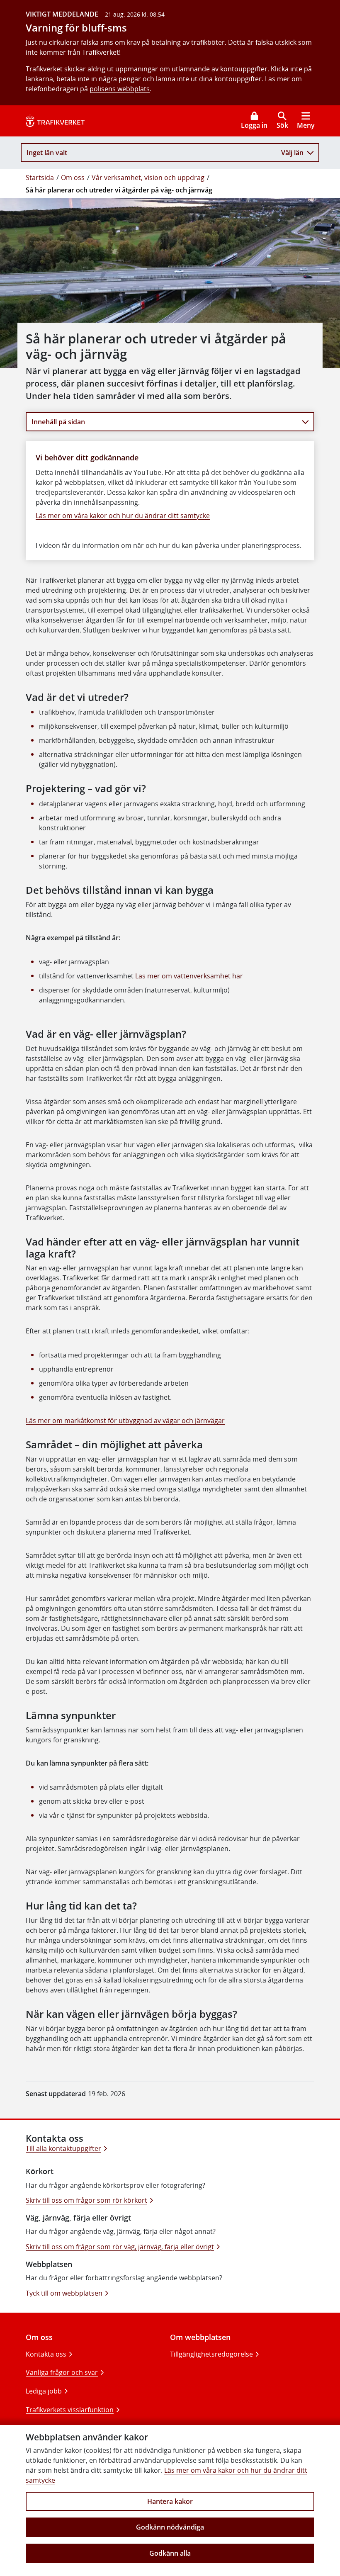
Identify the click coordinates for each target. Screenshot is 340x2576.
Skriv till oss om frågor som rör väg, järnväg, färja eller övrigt (120, 2247)
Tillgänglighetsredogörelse (211, 2354)
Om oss (73, 178)
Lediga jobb (44, 2391)
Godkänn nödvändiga (170, 2527)
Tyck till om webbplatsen (64, 2293)
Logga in (254, 125)
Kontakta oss (46, 2354)
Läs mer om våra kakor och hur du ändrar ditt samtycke (123, 516)
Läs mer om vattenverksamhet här (189, 976)
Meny (306, 125)
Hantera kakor (170, 2501)
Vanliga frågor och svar (62, 2372)
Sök (282, 125)
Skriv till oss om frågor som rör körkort (86, 2200)
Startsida (40, 178)
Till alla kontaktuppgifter (63, 2148)
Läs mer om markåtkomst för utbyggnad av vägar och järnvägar (125, 1421)
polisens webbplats (120, 89)
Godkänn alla (170, 2553)
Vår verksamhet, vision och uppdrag (148, 178)
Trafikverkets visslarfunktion (70, 2410)
